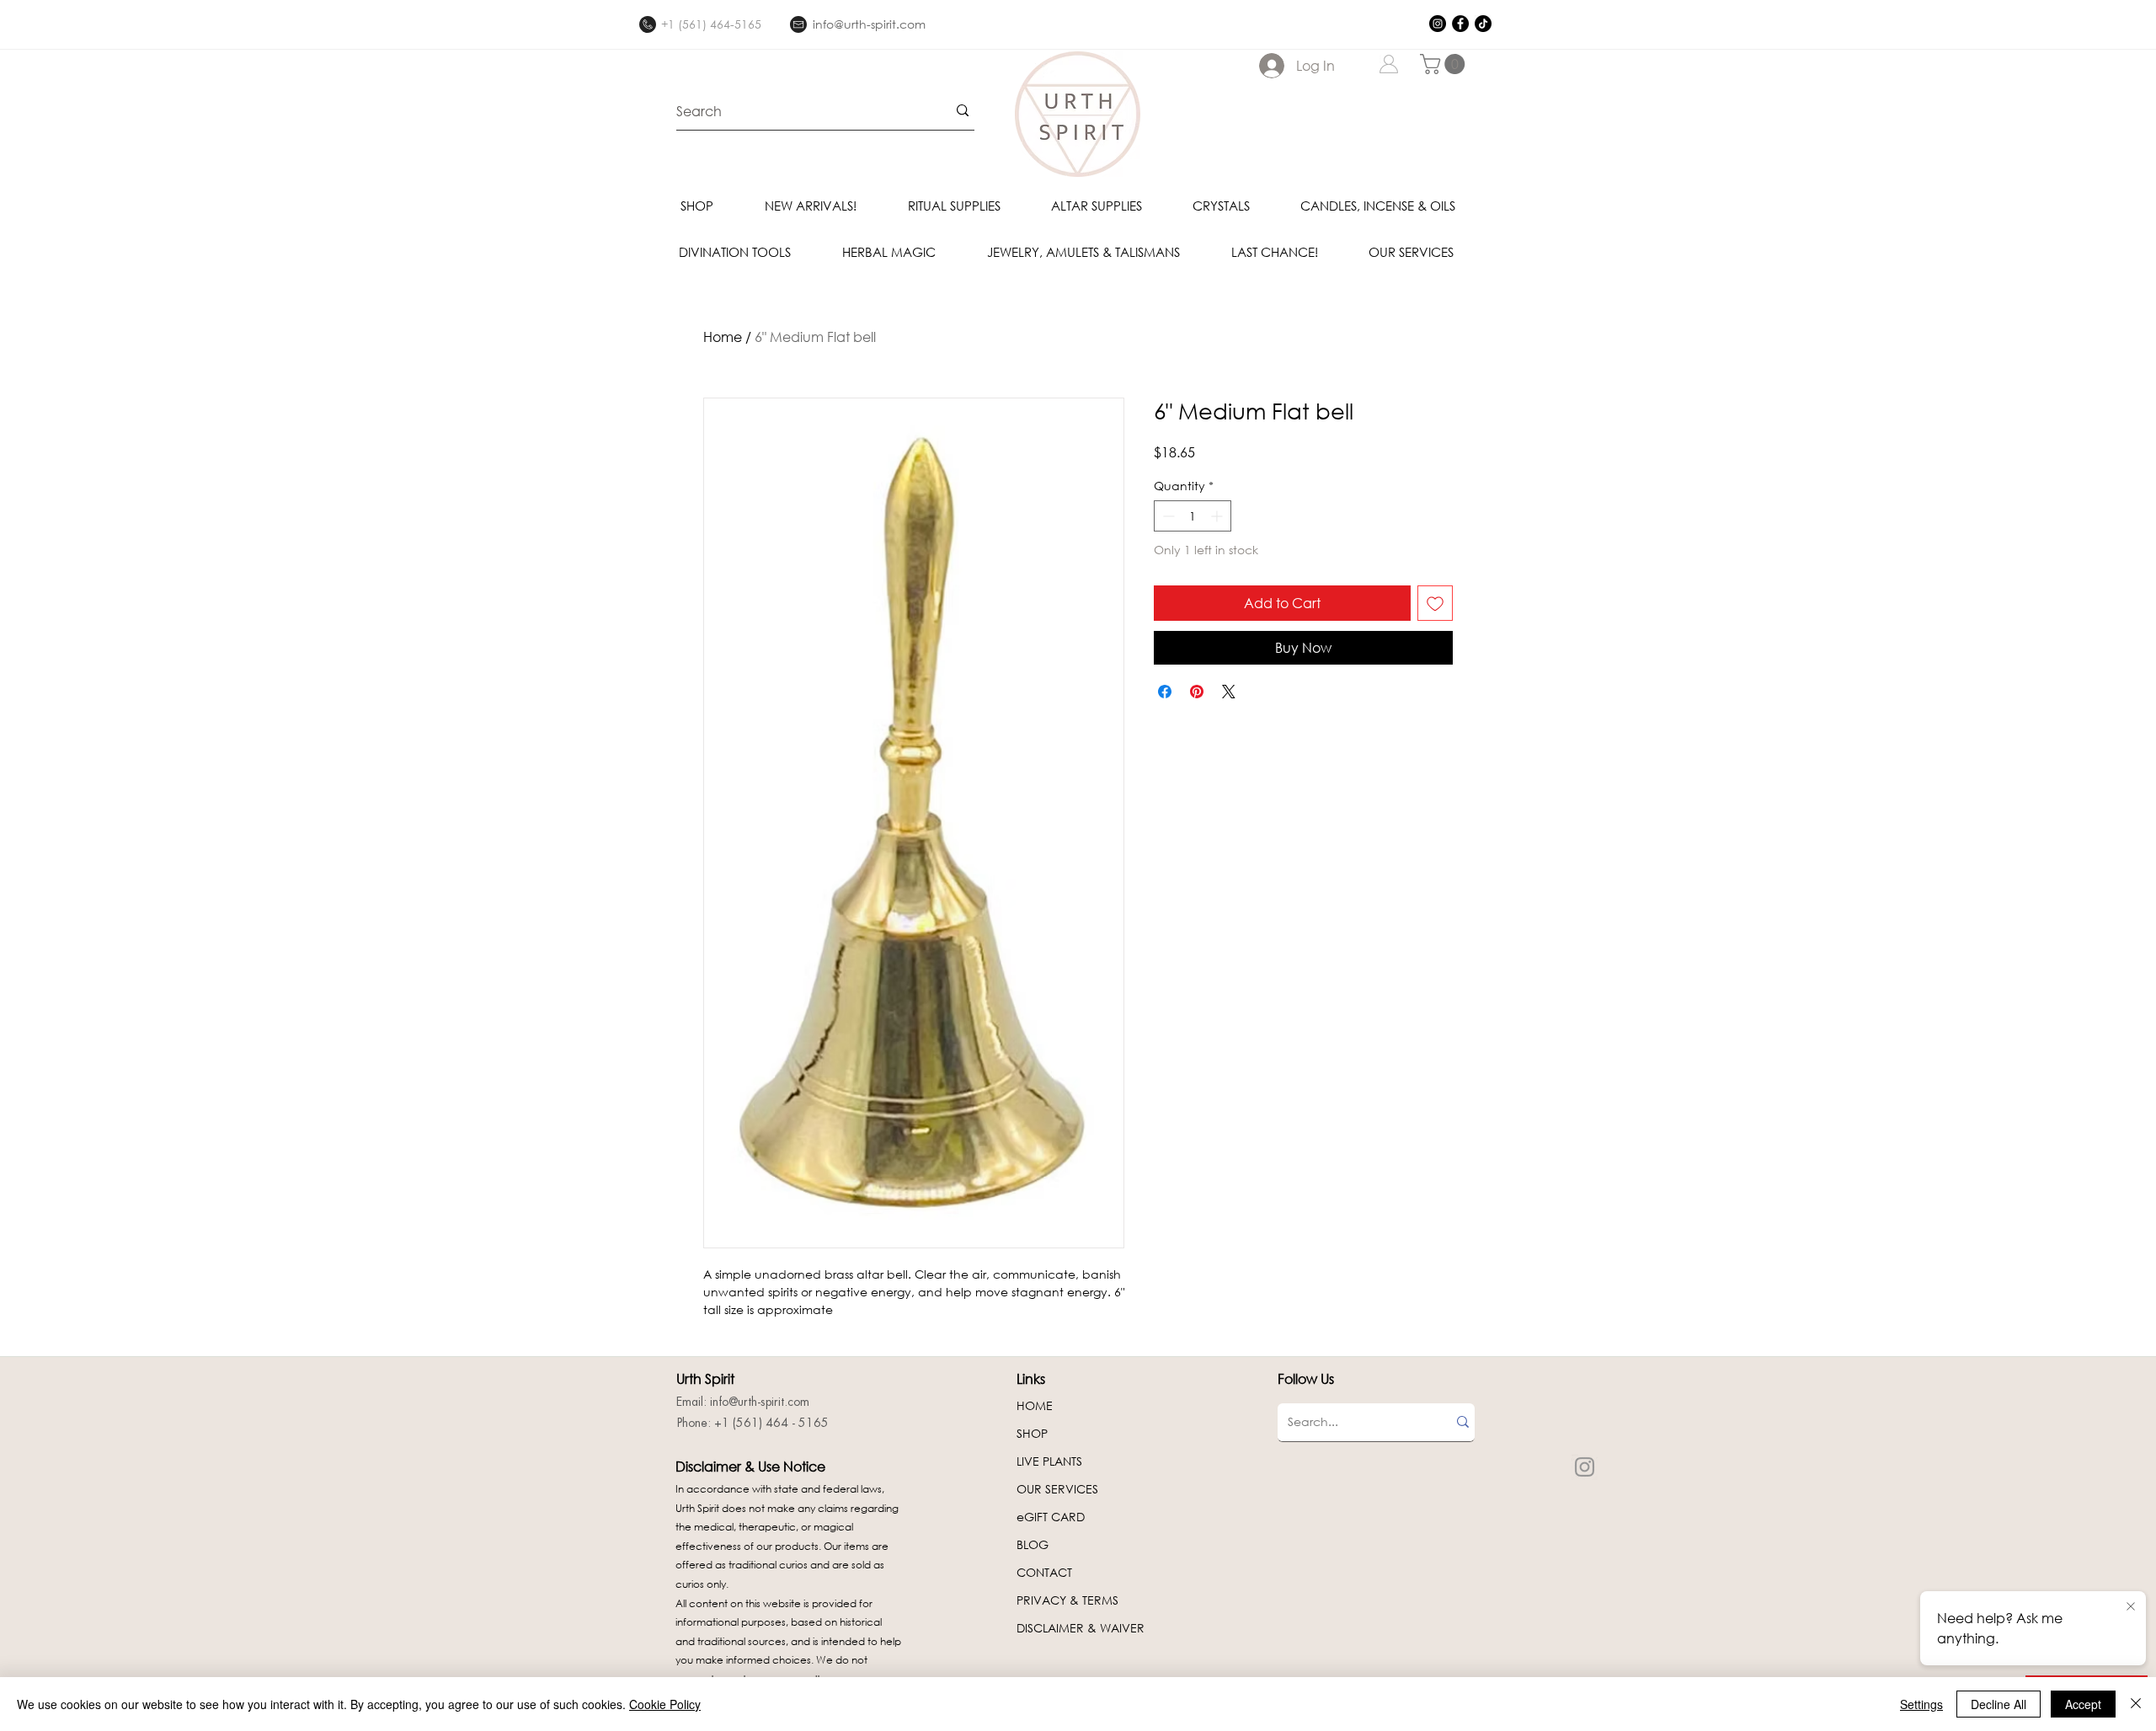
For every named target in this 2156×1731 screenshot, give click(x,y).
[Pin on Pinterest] (1197, 692)
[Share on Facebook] (1165, 692)
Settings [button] (1921, 1704)
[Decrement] (1167, 516)
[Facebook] (1460, 24)
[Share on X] (1229, 692)
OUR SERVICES (1057, 1489)
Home (723, 337)
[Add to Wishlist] (1435, 603)
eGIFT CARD (1051, 1517)
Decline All (1999, 1704)
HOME (1035, 1405)
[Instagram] (1438, 24)
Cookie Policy (665, 1704)
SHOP (1032, 1433)
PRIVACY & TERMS (1067, 1600)
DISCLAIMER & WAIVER (1081, 1628)
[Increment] (1218, 516)
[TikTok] (1483, 24)
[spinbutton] (1193, 516)
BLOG (1033, 1544)
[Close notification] (2131, 1607)
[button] (1445, 64)
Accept (2083, 1704)
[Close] (2136, 1704)
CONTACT (1044, 1572)
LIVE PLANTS (1049, 1461)
